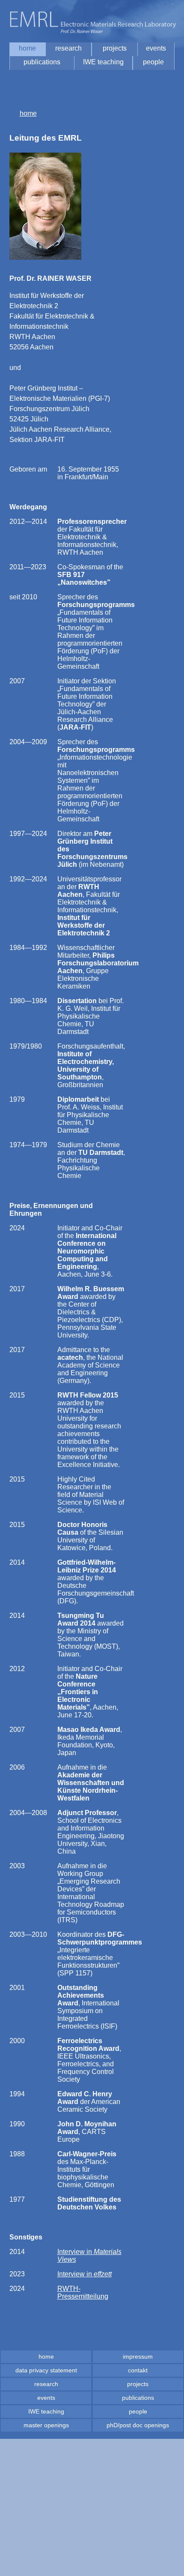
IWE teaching (46, 2411)
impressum (138, 2357)
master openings (46, 2425)
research (46, 2384)
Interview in (85, 2274)
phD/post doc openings (138, 2425)
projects (138, 2384)
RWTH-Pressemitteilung (83, 2292)
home (28, 113)
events (46, 2398)
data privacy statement (46, 2370)
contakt (138, 2370)
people (138, 2411)
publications (138, 2398)
